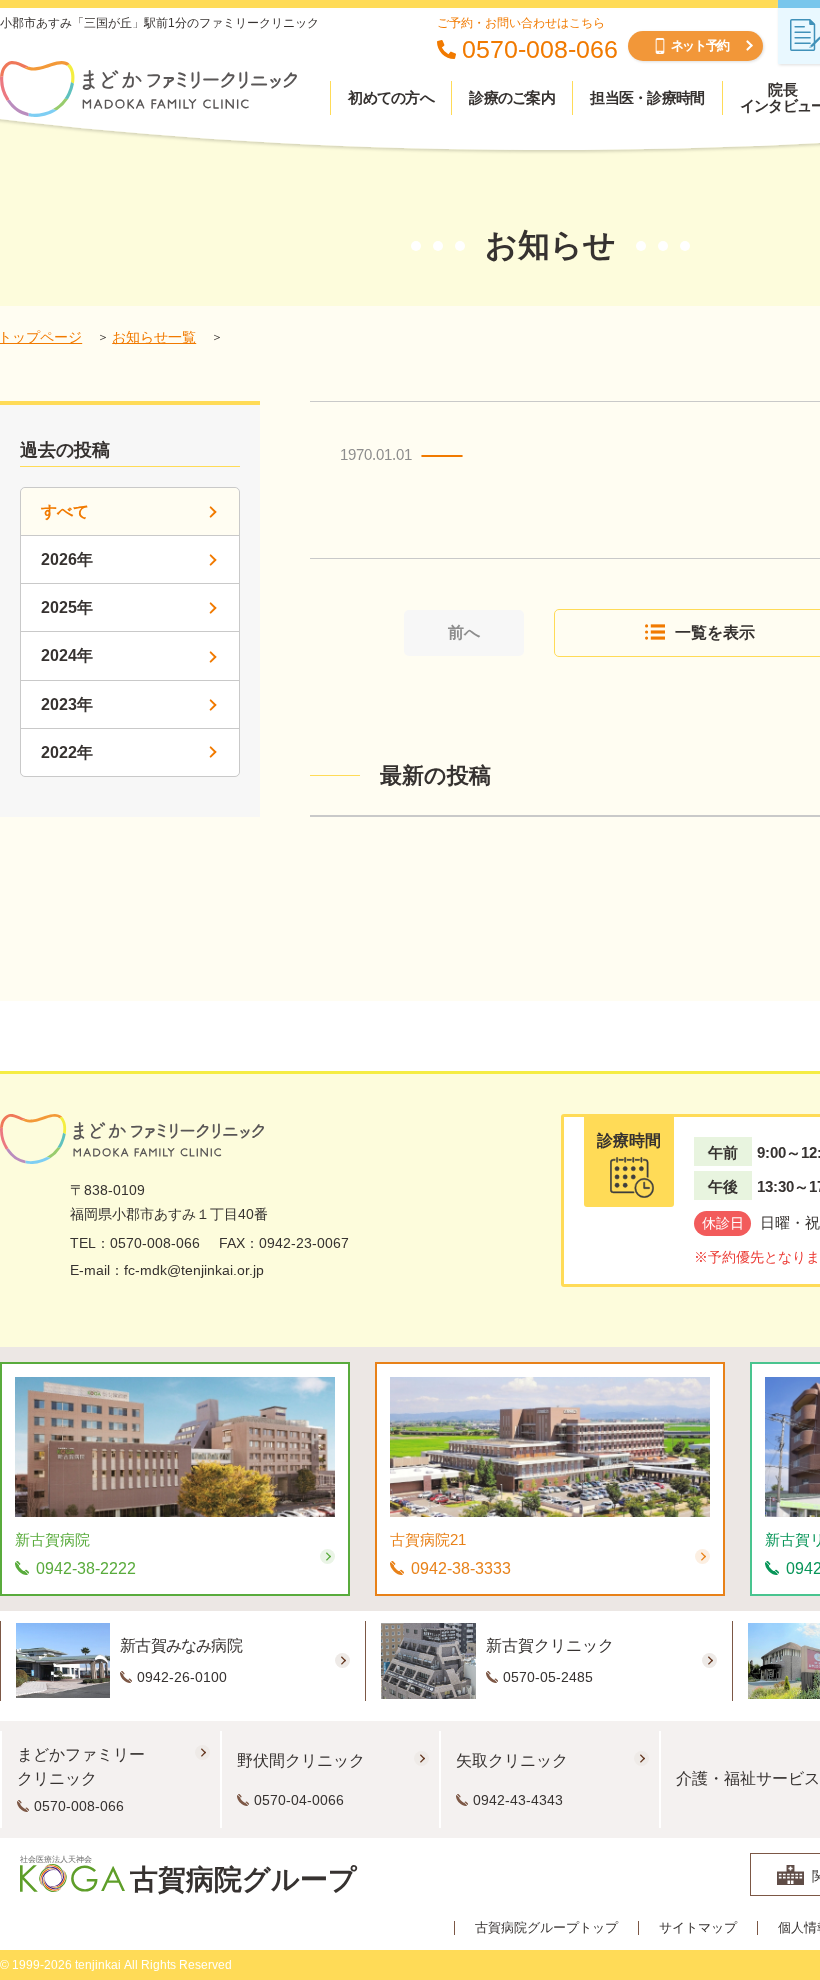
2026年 (67, 559)
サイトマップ (698, 1928)
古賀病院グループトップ (546, 1928)
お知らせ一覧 (154, 337)
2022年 (67, 752)
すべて (65, 511)
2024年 (67, 655)
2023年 (67, 704)
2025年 (67, 607)
